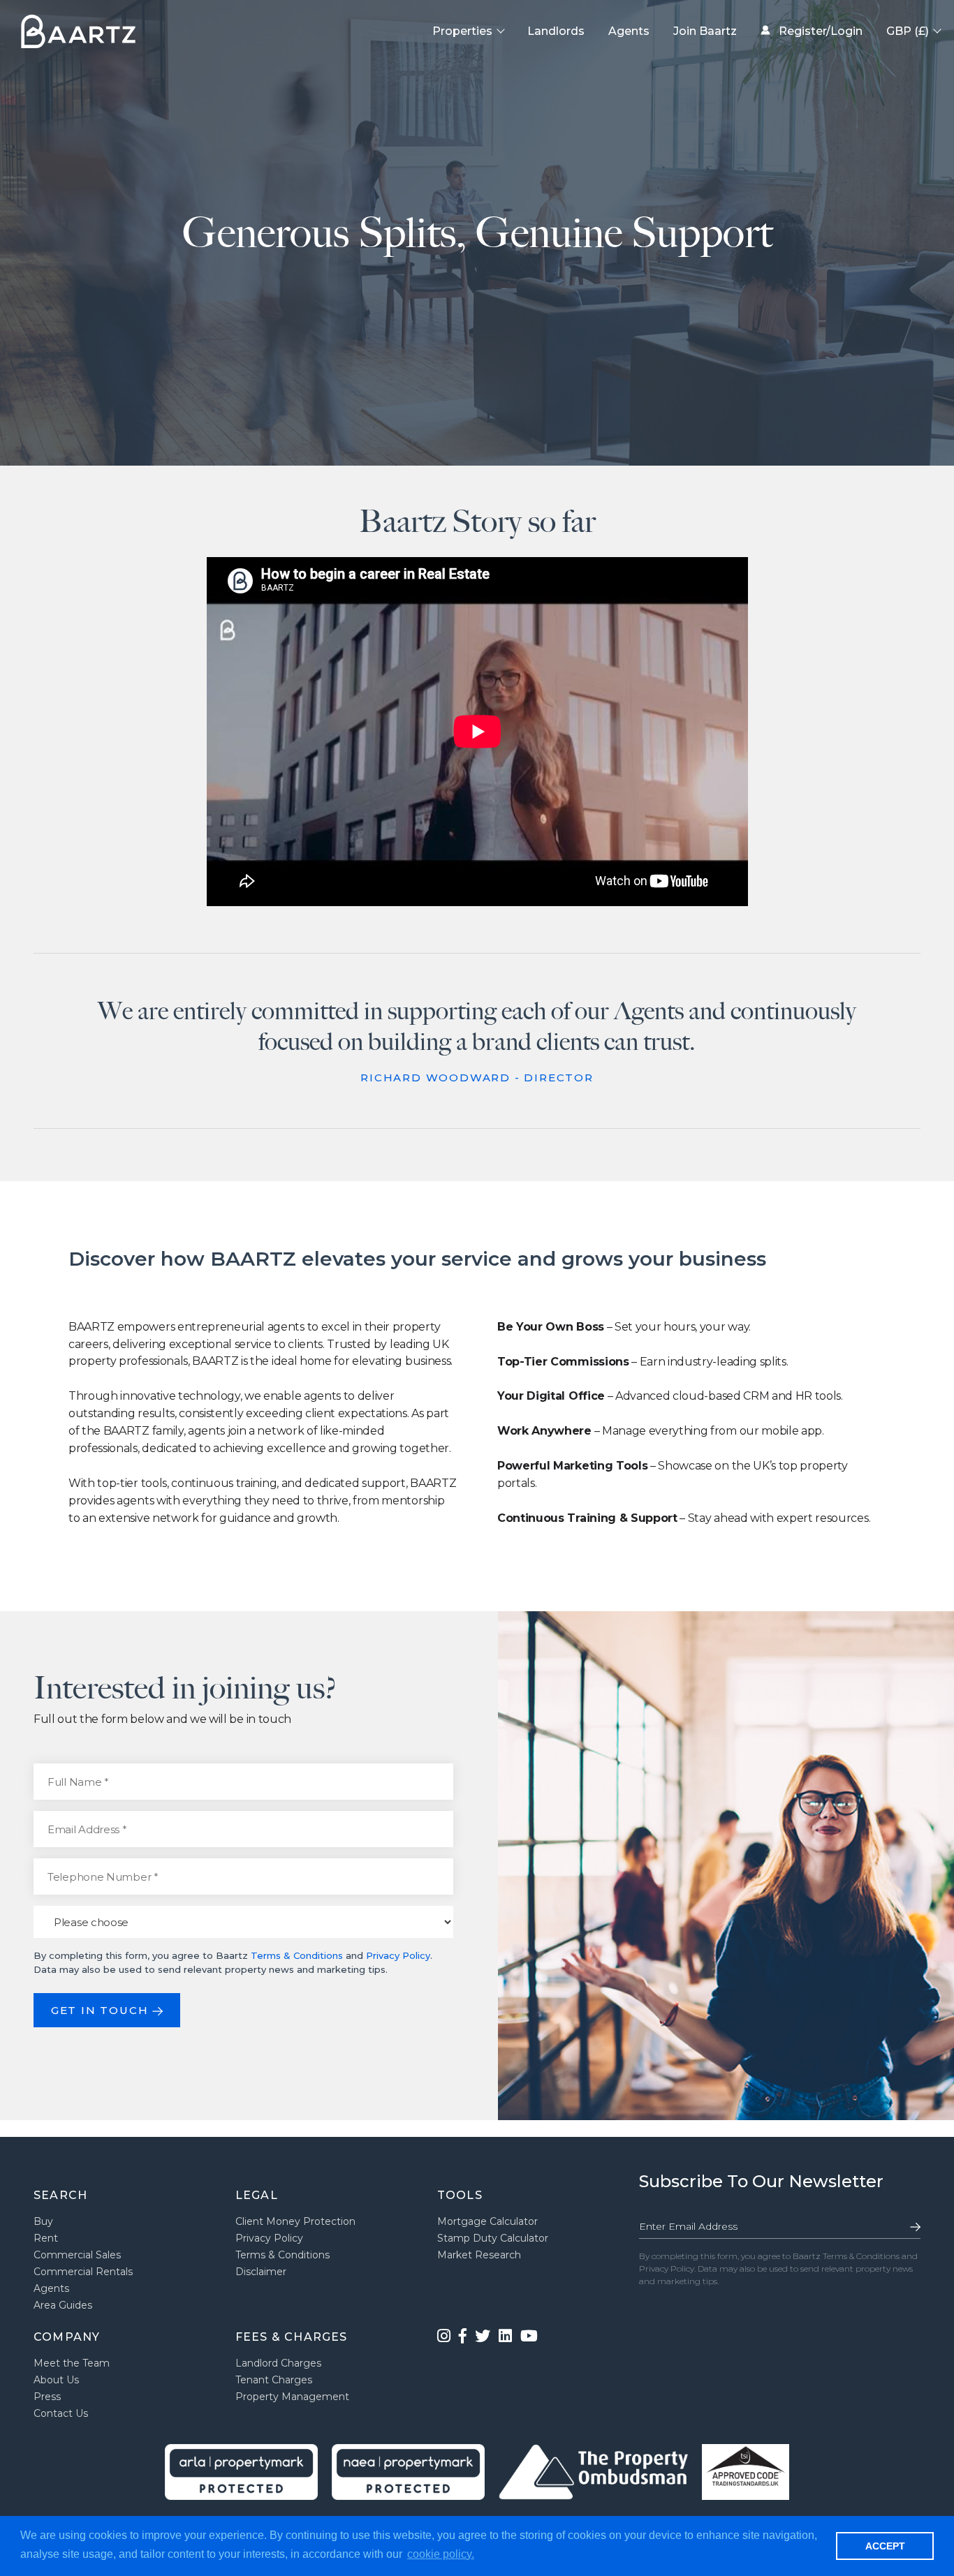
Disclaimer (261, 2272)
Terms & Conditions (297, 1955)
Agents (629, 31)
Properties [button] (464, 31)
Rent (46, 2238)
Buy (43, 2221)
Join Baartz (705, 31)
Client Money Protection (295, 2221)
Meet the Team (72, 2363)
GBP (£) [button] (909, 31)
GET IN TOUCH (102, 2010)
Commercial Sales (77, 2255)
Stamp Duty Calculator (493, 2238)
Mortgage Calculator (487, 2221)
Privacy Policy (398, 1955)
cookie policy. (441, 2554)
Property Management (292, 2397)
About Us (56, 2380)
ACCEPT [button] (885, 2546)
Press (47, 2397)
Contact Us (61, 2413)
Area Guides (63, 2305)
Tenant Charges (274, 2380)
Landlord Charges (278, 2363)
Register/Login (819, 31)
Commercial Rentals (83, 2272)
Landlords (556, 31)
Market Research (479, 2255)
